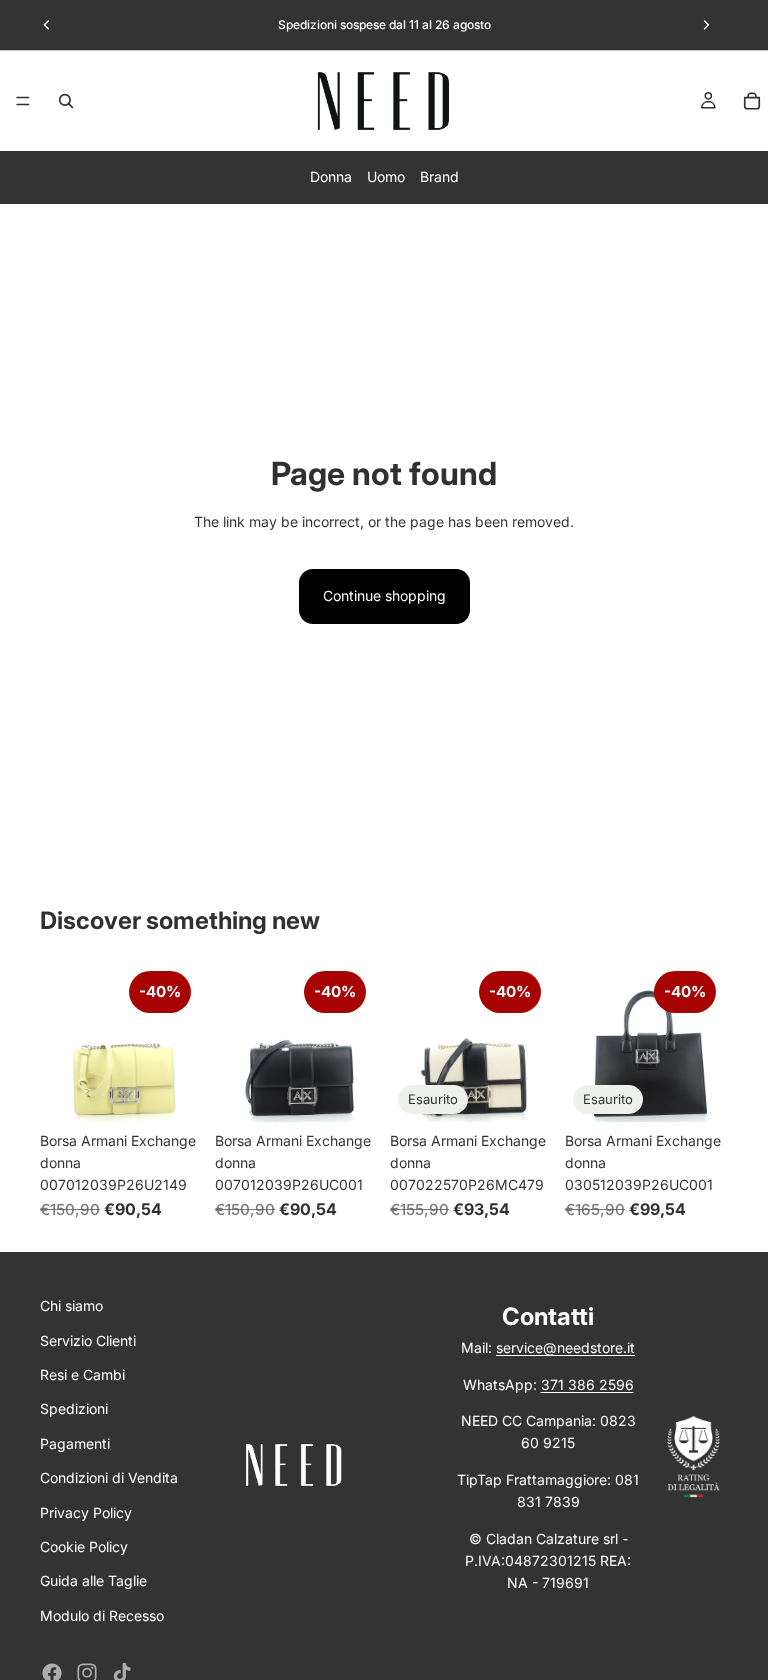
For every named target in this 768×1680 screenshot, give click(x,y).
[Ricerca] (66, 101)
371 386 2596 (587, 1384)
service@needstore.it (565, 1347)
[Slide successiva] (706, 25)
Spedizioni (74, 1408)
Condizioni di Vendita (109, 1477)
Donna (331, 176)
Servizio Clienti (88, 1340)
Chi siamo (71, 1305)
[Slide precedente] (47, 25)
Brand (439, 176)
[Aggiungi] (172, 1091)
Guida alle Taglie (93, 1580)
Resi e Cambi (82, 1374)
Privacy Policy (86, 1512)
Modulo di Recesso (102, 1615)
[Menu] (23, 101)
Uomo (386, 176)
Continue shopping (384, 595)
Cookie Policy (84, 1546)
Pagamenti (75, 1443)
